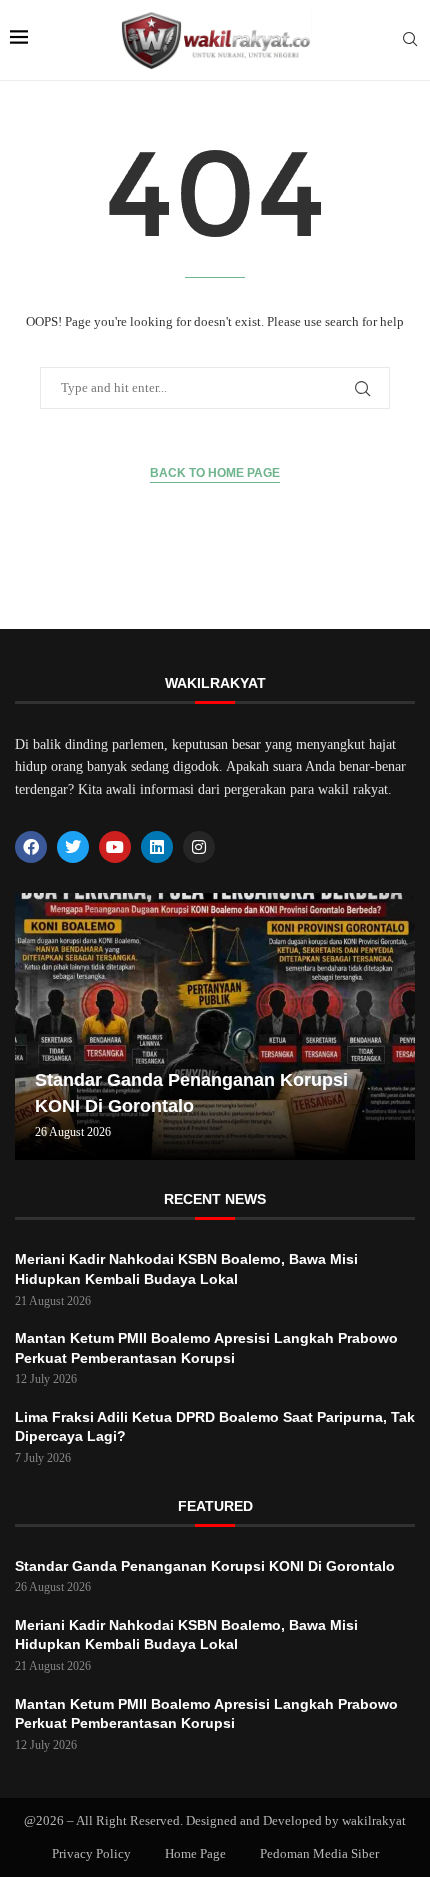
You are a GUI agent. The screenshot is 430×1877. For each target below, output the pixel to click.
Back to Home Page (215, 473)
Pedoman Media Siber (319, 1853)
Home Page (195, 1853)
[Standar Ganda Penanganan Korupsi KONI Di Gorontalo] (215, 1026)
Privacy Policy (91, 1853)
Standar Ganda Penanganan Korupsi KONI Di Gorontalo (205, 1566)
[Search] (410, 40)
